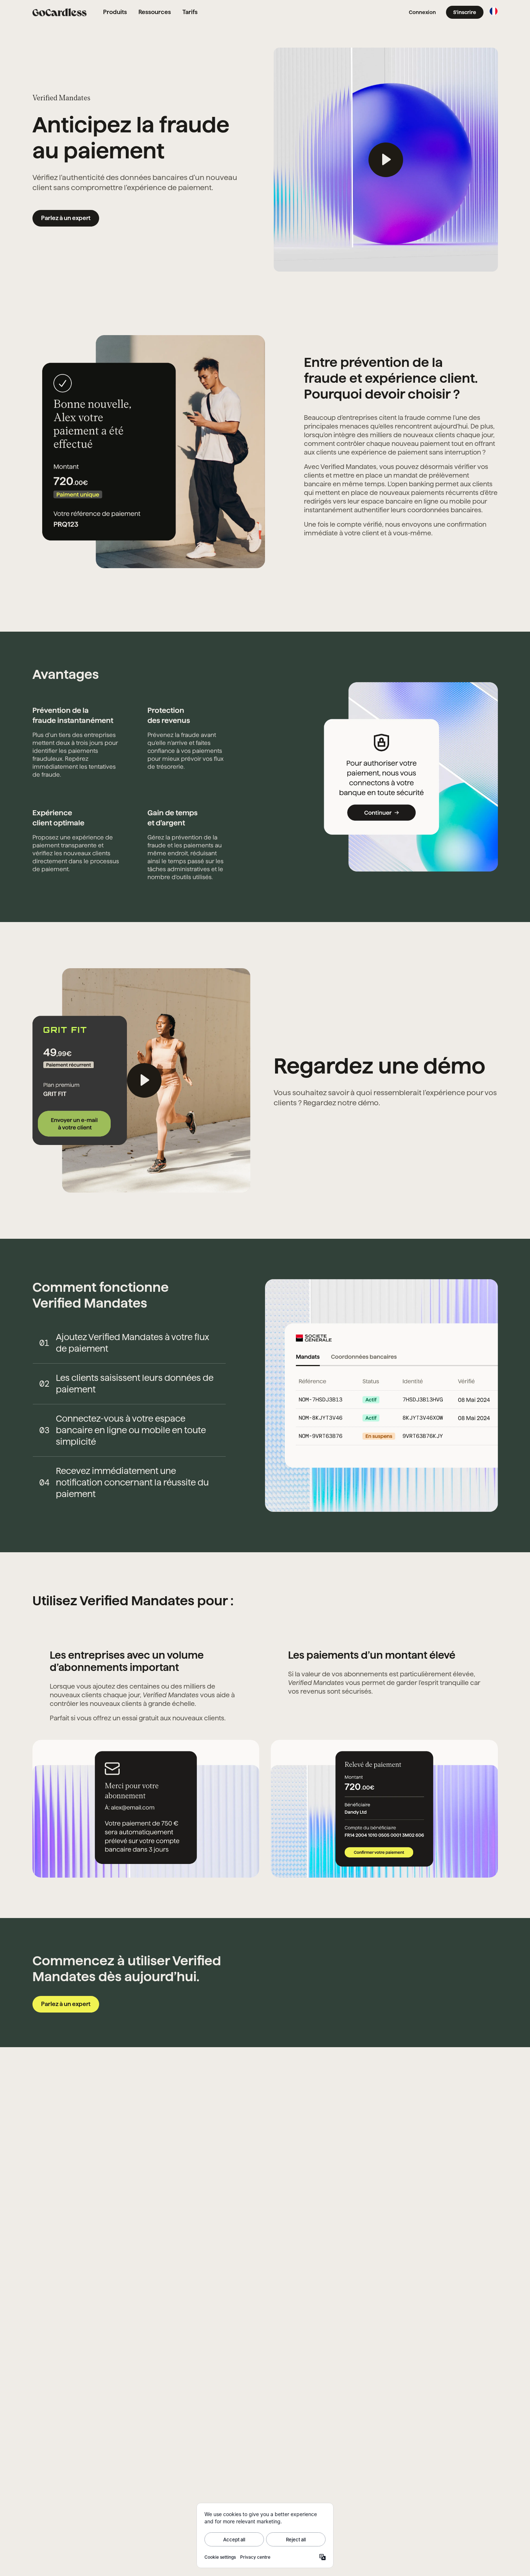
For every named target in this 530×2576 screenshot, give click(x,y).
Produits (115, 12)
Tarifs (190, 12)
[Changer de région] (494, 11)
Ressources (155, 12)
